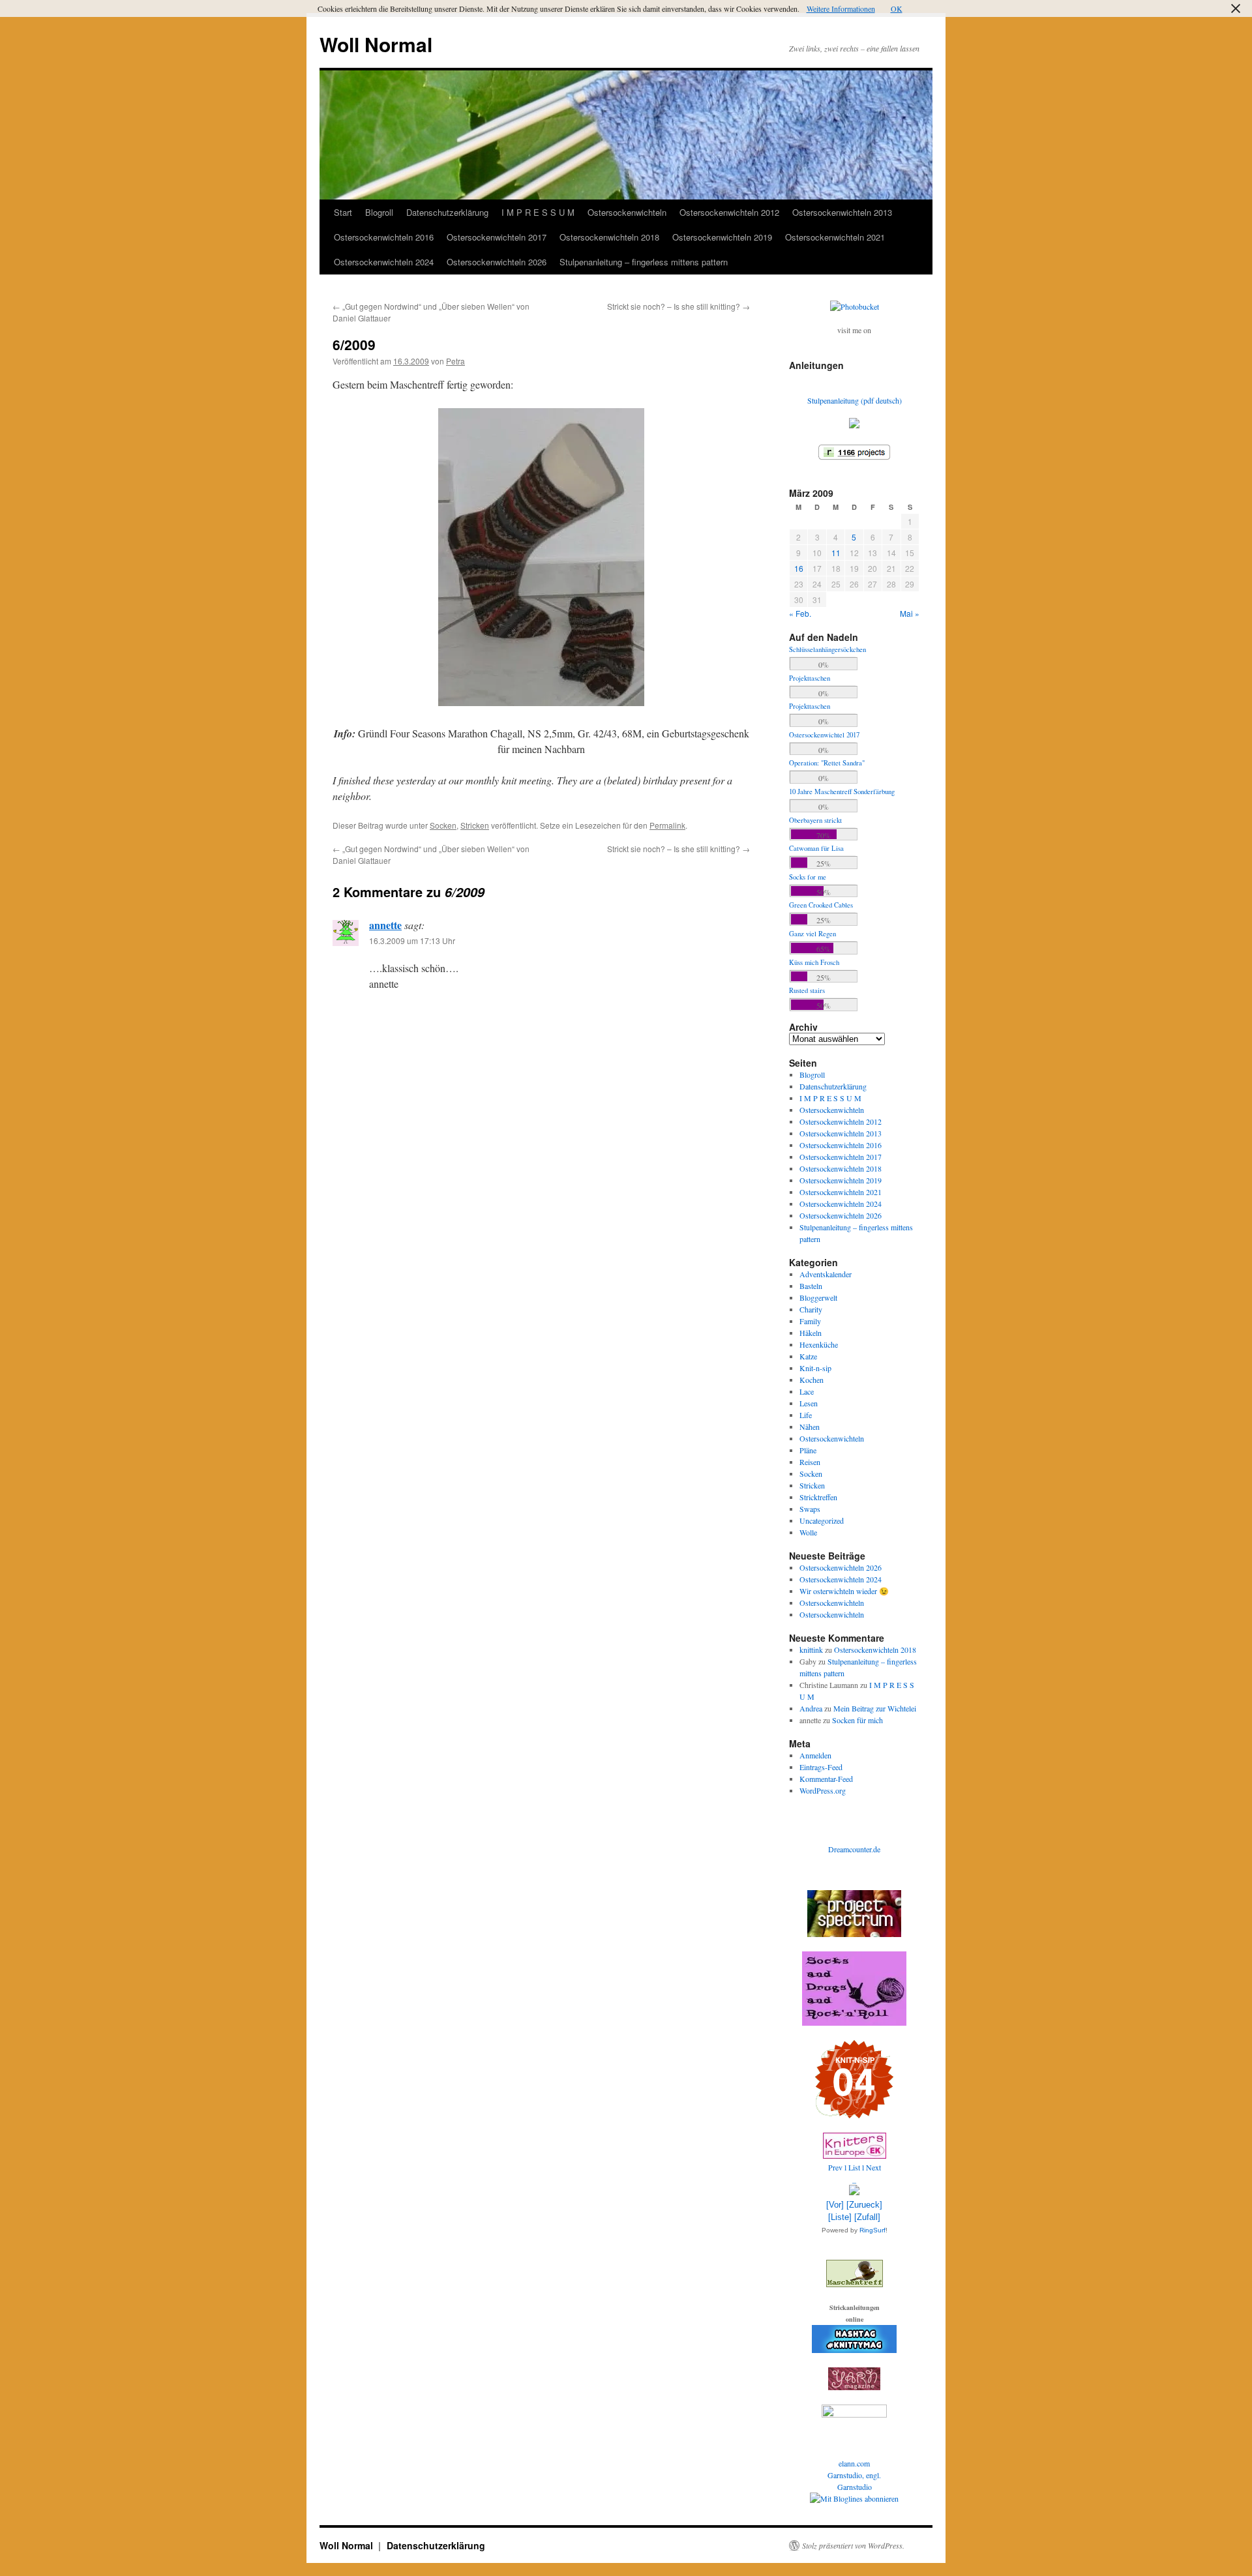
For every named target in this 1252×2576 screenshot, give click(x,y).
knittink (811, 1650)
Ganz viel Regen (812, 934)
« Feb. (800, 613)
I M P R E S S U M (538, 212)
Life (806, 1415)
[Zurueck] (864, 2205)
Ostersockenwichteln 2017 (497, 237)
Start (343, 212)
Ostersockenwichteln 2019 (722, 237)
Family (810, 1321)
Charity (811, 1309)
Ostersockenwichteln (627, 212)
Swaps (810, 1509)
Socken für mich (857, 1720)
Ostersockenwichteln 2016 (384, 237)
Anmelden (815, 1755)
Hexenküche (819, 1344)
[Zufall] (867, 2217)
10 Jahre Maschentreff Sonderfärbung (842, 792)
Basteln (811, 1286)
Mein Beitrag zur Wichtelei (875, 1708)
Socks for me (808, 877)
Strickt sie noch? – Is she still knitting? (678, 306)
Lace (807, 1391)
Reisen (810, 1462)
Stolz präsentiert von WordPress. (853, 2545)
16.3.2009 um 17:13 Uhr (412, 940)
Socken (443, 825)
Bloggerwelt (818, 1297)
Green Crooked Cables (821, 905)
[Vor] (835, 2205)
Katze (808, 1356)
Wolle (808, 1532)
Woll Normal (376, 44)
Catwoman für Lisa (816, 848)
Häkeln (811, 1333)
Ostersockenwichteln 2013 (842, 212)
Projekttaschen (810, 678)
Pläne (808, 1450)
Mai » (910, 613)
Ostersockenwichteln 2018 (609, 237)
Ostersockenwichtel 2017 (824, 735)
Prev (835, 2167)
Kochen (812, 1380)
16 (799, 568)
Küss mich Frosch (814, 962)
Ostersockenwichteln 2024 (384, 262)
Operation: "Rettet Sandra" (827, 763)
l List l (855, 2167)
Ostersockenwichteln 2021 (835, 237)
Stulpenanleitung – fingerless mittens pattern (644, 262)
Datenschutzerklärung (447, 212)
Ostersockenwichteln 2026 (497, 262)
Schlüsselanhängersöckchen (827, 649)
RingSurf (872, 2230)
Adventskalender (826, 1274)
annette (385, 925)
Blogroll (379, 212)
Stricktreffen (818, 1497)
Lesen (809, 1403)
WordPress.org (823, 1790)
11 (836, 553)
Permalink (667, 825)
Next (873, 2167)
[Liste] (840, 2217)
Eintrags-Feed (821, 1767)
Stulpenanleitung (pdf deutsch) (855, 400)
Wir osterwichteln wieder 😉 (844, 1591)
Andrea (811, 1708)
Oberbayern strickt (815, 820)
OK (897, 8)
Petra (455, 361)
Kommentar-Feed (826, 1779)
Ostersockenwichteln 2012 (729, 212)
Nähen (810, 1427)
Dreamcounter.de (854, 1849)
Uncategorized (822, 1520)
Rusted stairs (807, 990)
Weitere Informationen (841, 8)
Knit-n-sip (815, 1368)
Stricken (475, 825)
